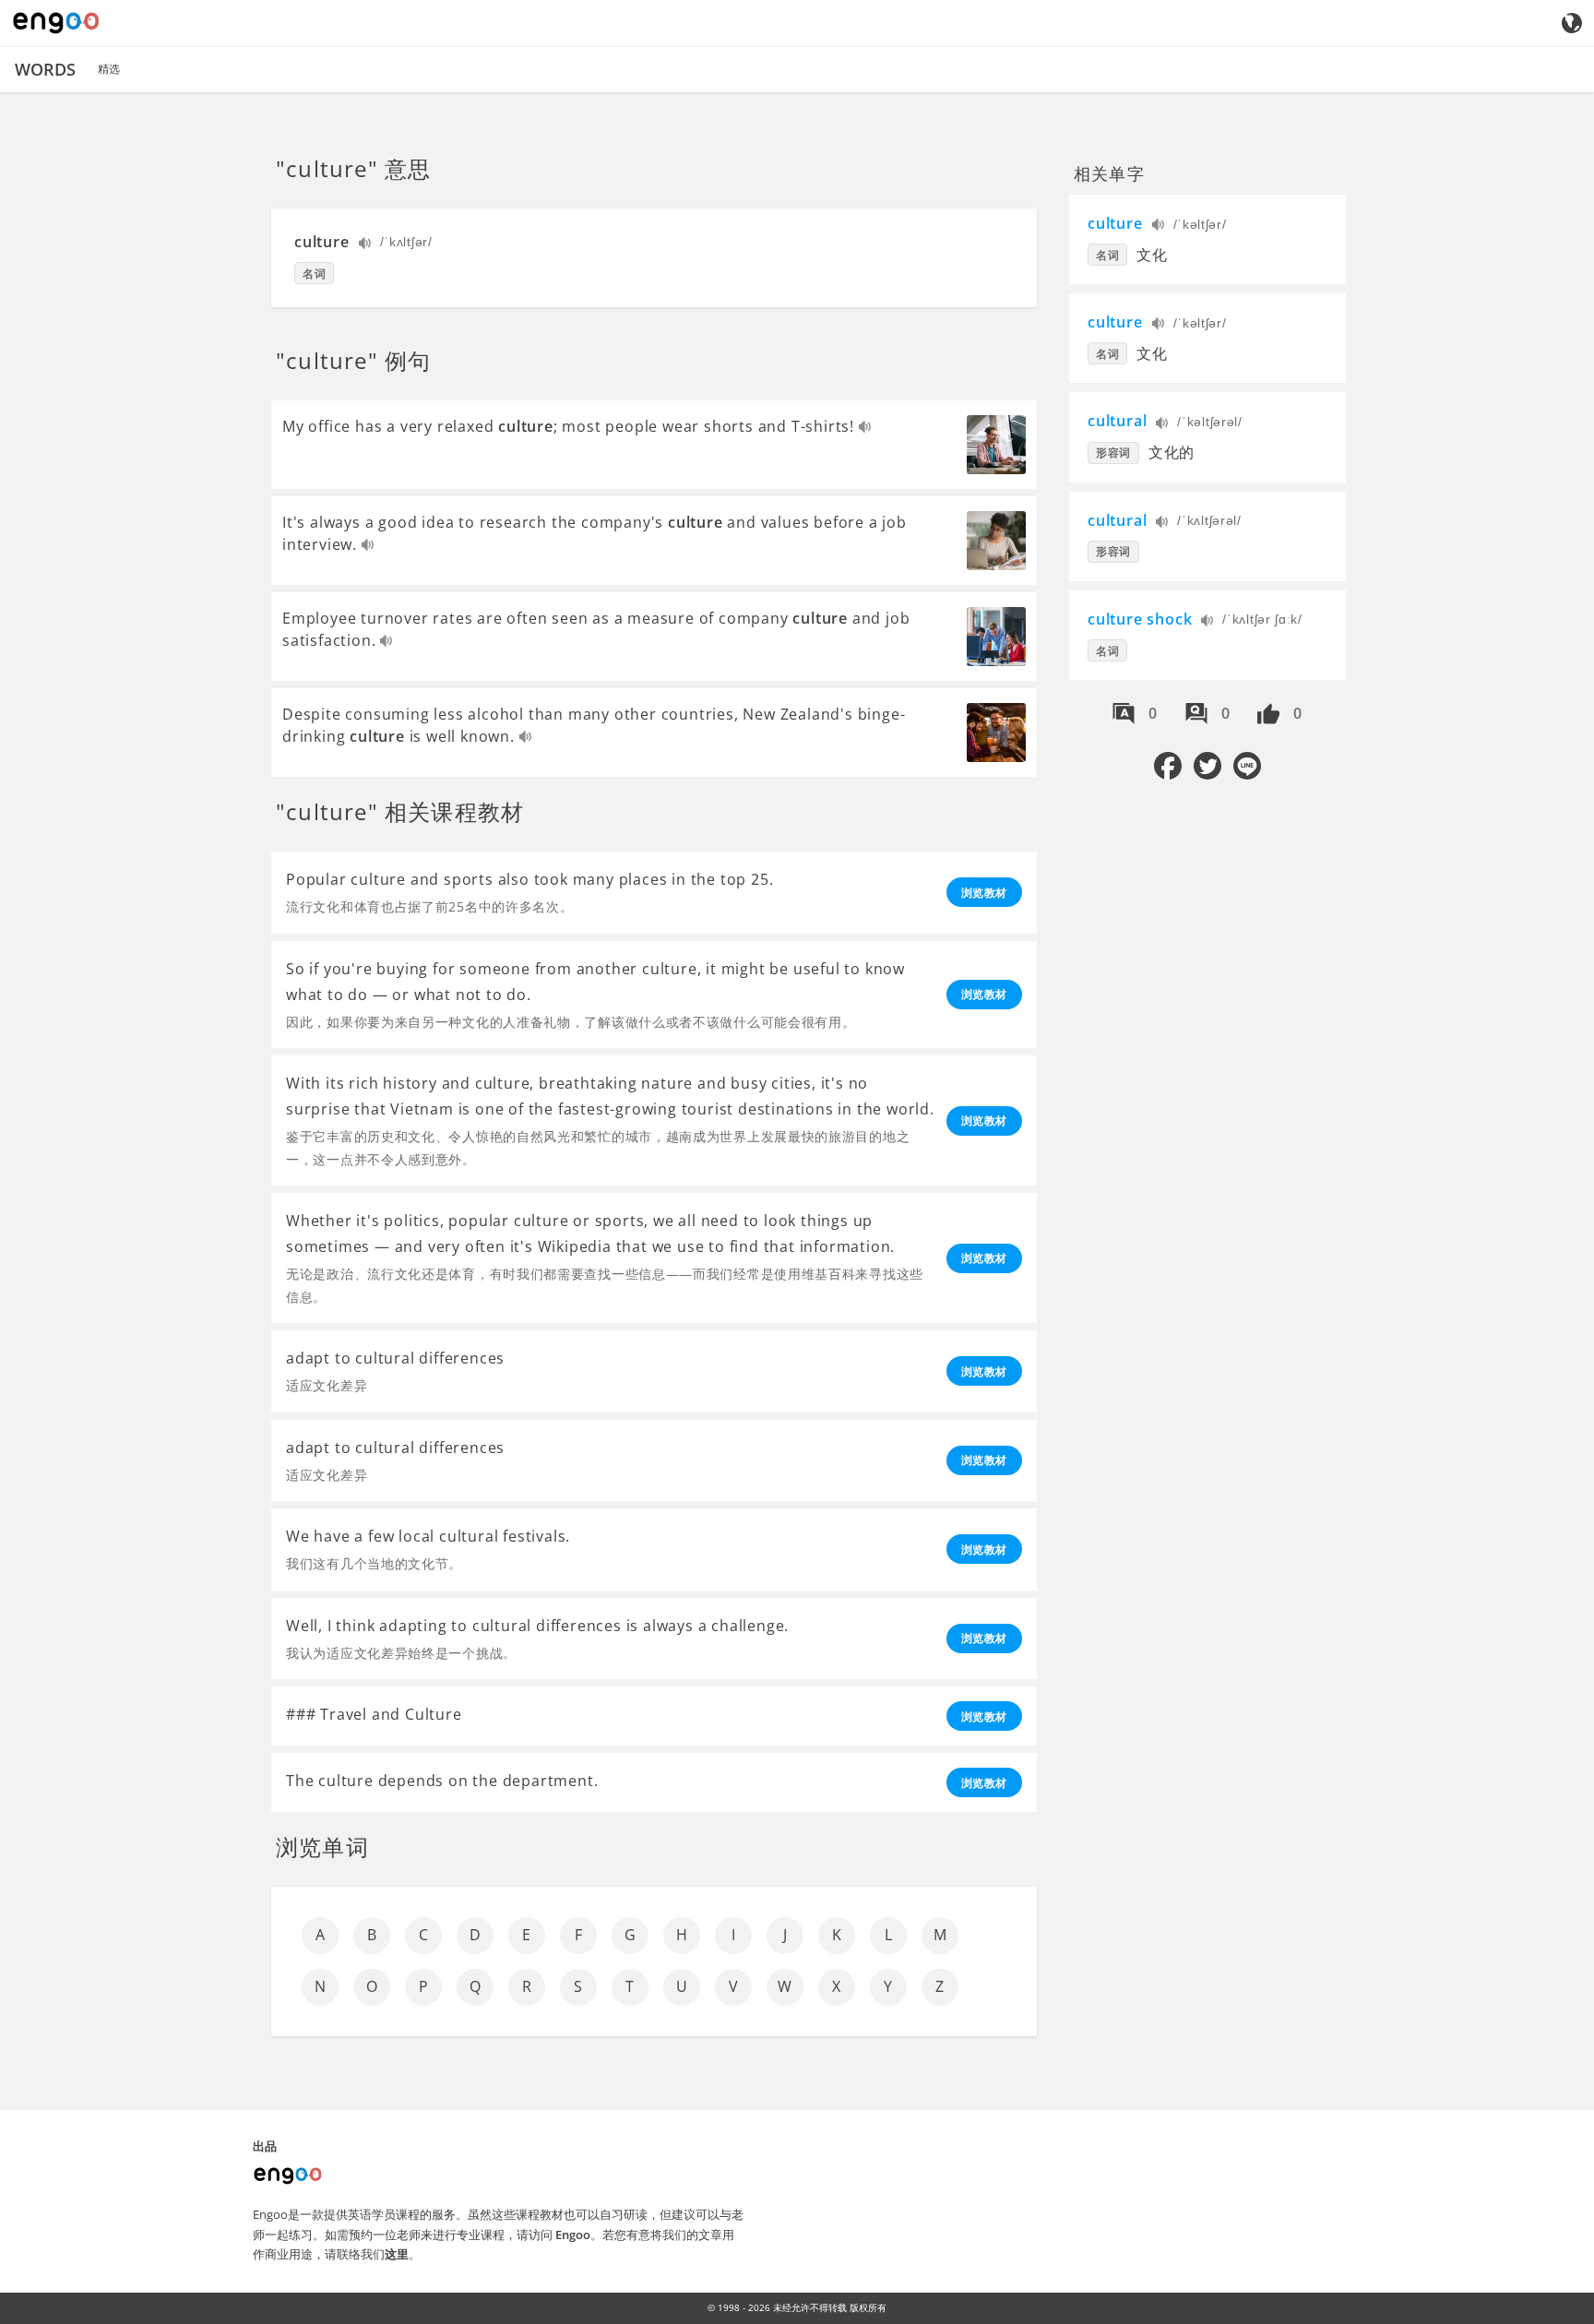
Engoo (573, 2235)
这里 (397, 2254)
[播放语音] (366, 245)
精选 (109, 69)
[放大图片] (996, 445)
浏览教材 (984, 893)
